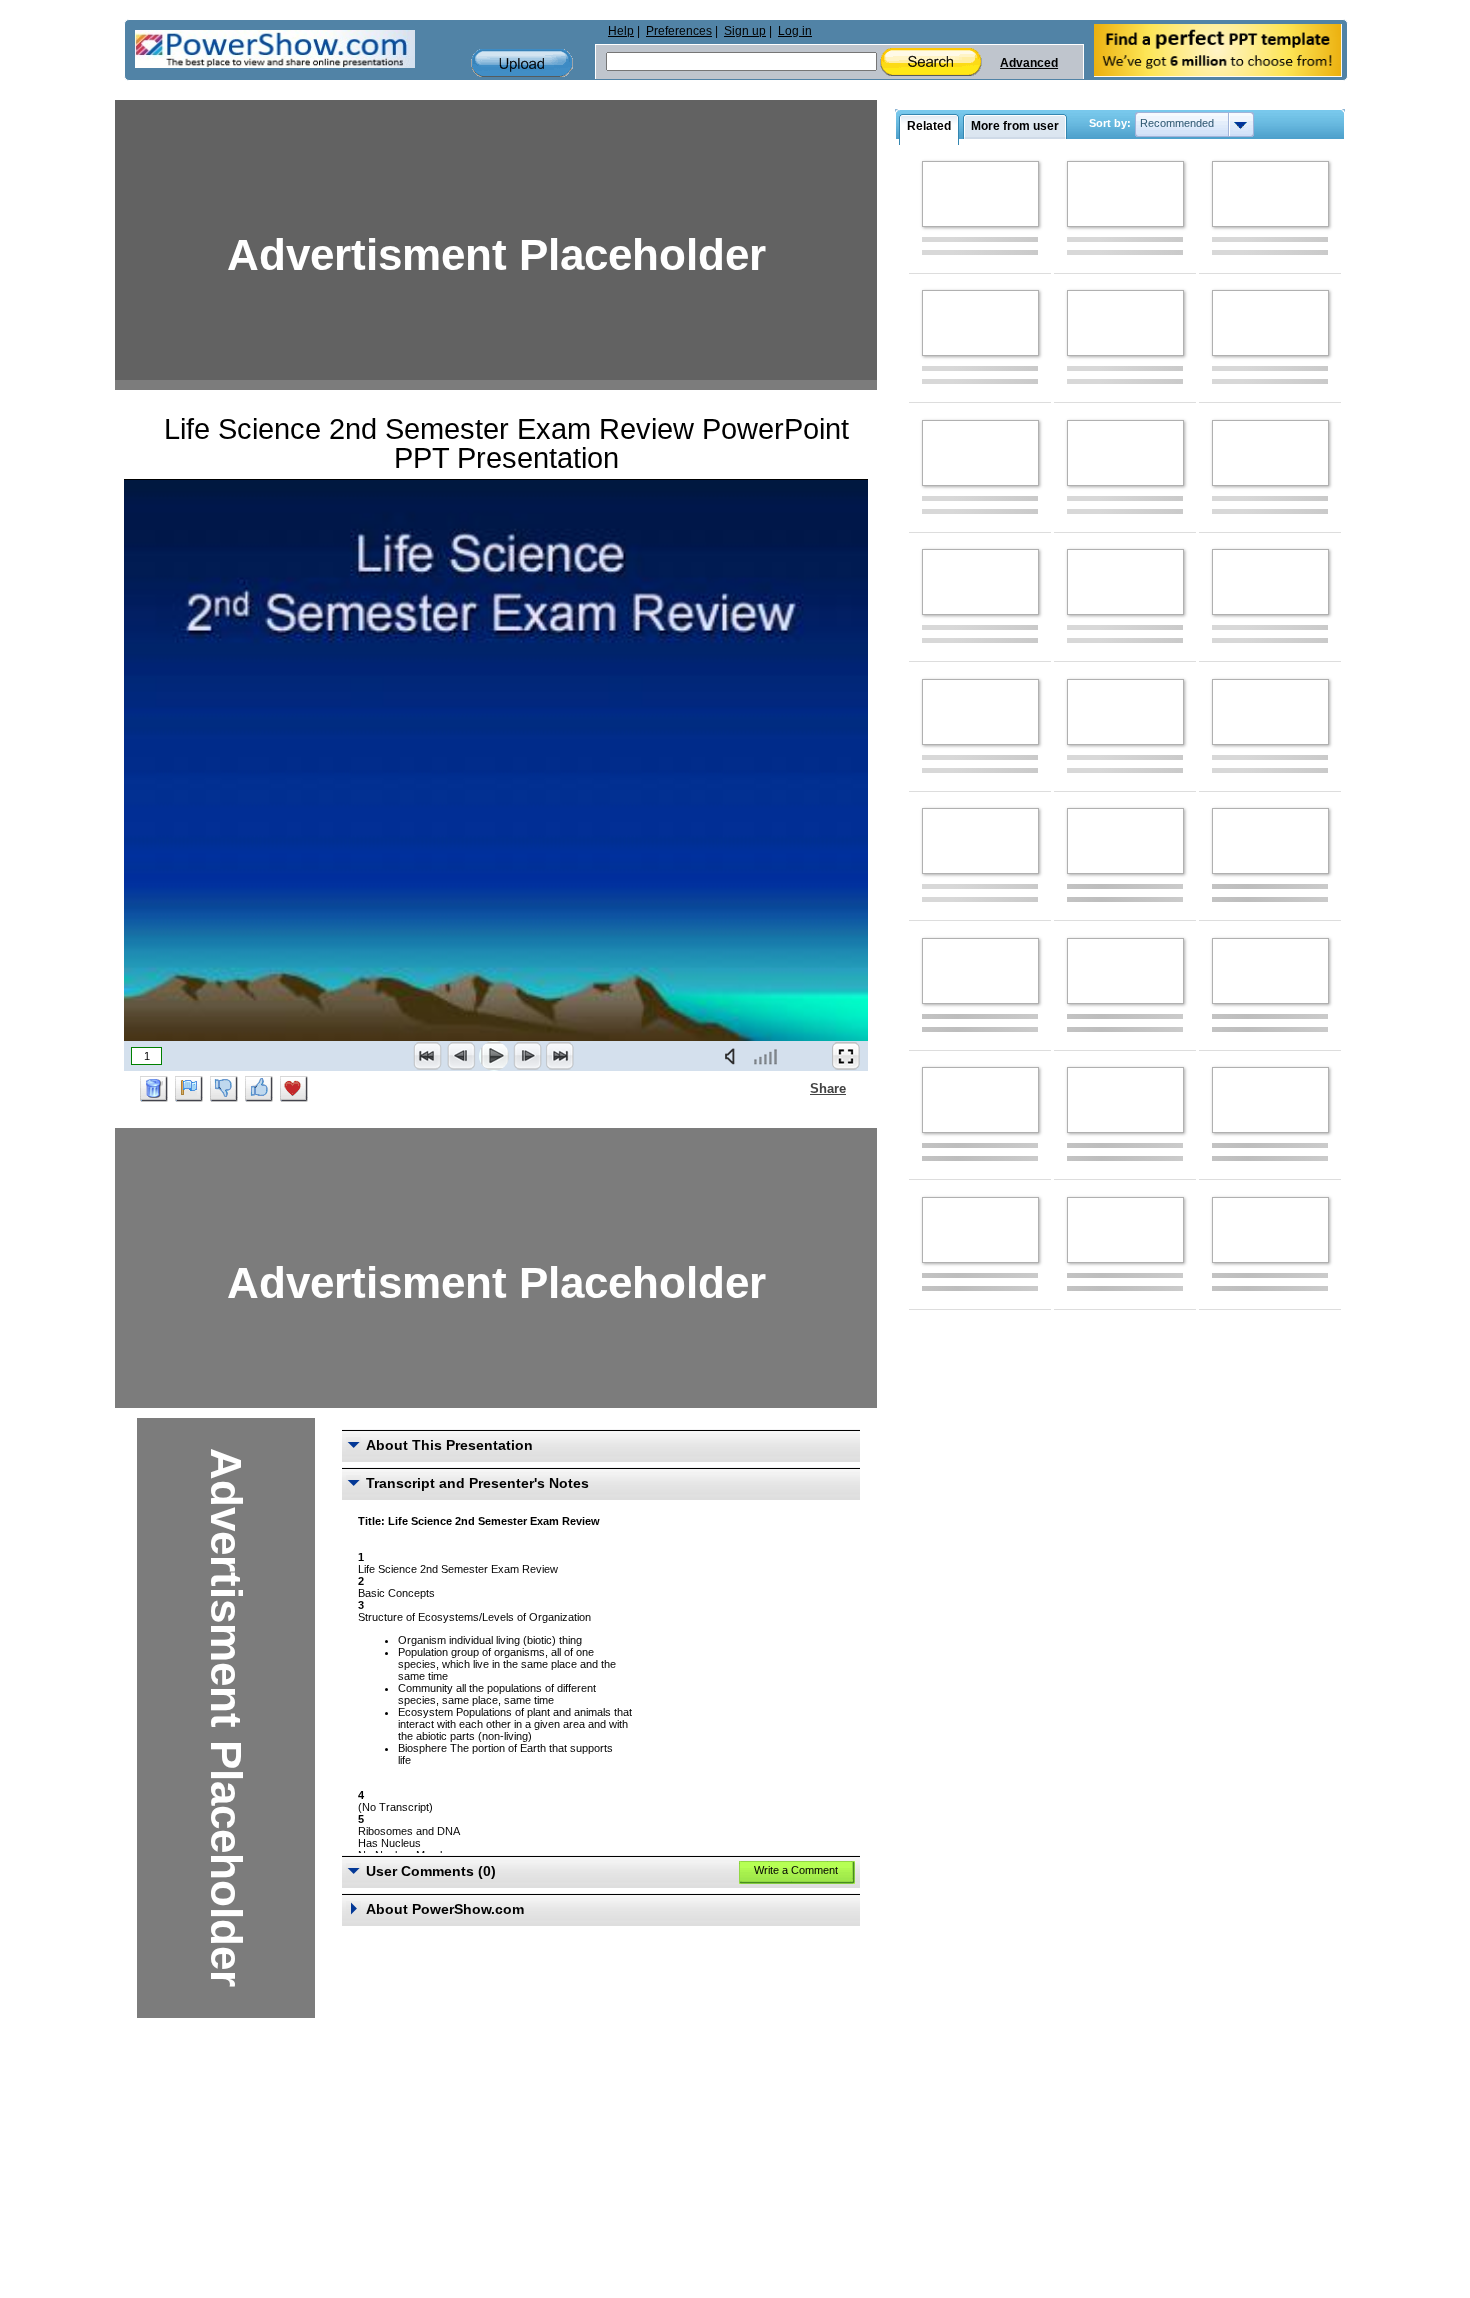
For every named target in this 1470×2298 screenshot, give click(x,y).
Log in (795, 31)
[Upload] (522, 63)
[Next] (527, 1056)
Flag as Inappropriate (189, 1089)
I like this (259, 1089)
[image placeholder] (980, 194)
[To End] (560, 1056)
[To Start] (428, 1056)
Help (621, 31)
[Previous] (461, 1056)
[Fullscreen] (846, 1056)
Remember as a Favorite (294, 1089)
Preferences (679, 31)
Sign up (745, 31)
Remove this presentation (154, 1089)
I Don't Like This (224, 1089)
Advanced (1029, 63)
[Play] (494, 1056)
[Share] (798, 1088)
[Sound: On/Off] (734, 1056)
